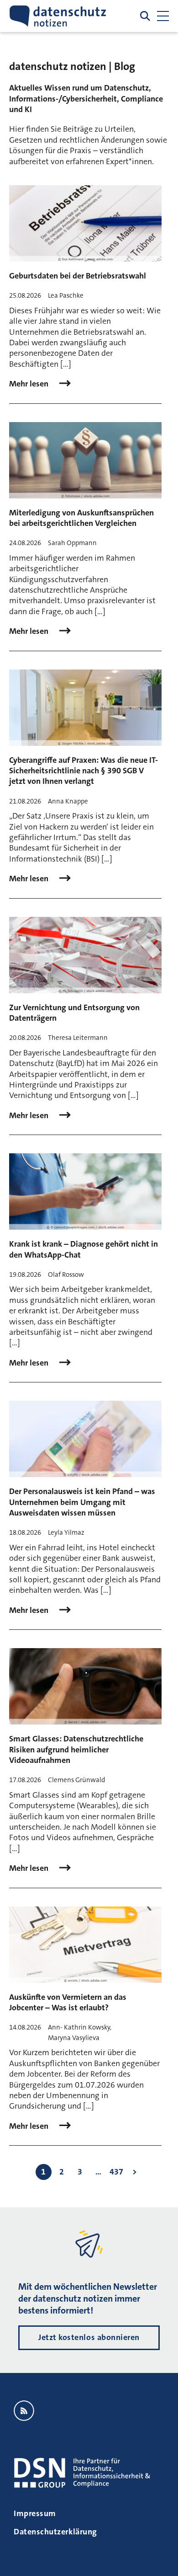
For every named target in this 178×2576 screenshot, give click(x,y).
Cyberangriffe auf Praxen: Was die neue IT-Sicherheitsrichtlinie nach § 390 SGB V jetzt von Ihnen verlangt (84, 771)
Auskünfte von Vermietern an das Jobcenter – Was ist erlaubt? (68, 2002)
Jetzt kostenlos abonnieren (89, 2337)
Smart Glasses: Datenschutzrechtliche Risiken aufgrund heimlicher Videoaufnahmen (76, 1749)
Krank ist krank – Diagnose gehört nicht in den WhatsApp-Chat (84, 1249)
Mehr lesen (30, 384)
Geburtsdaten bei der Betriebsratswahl (78, 276)
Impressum (35, 2513)
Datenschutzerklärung (55, 2532)
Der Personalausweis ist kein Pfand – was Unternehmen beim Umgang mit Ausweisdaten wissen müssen (82, 1502)
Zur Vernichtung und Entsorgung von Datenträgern (74, 1013)
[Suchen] (145, 16)
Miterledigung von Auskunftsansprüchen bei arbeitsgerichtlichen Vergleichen (81, 518)
